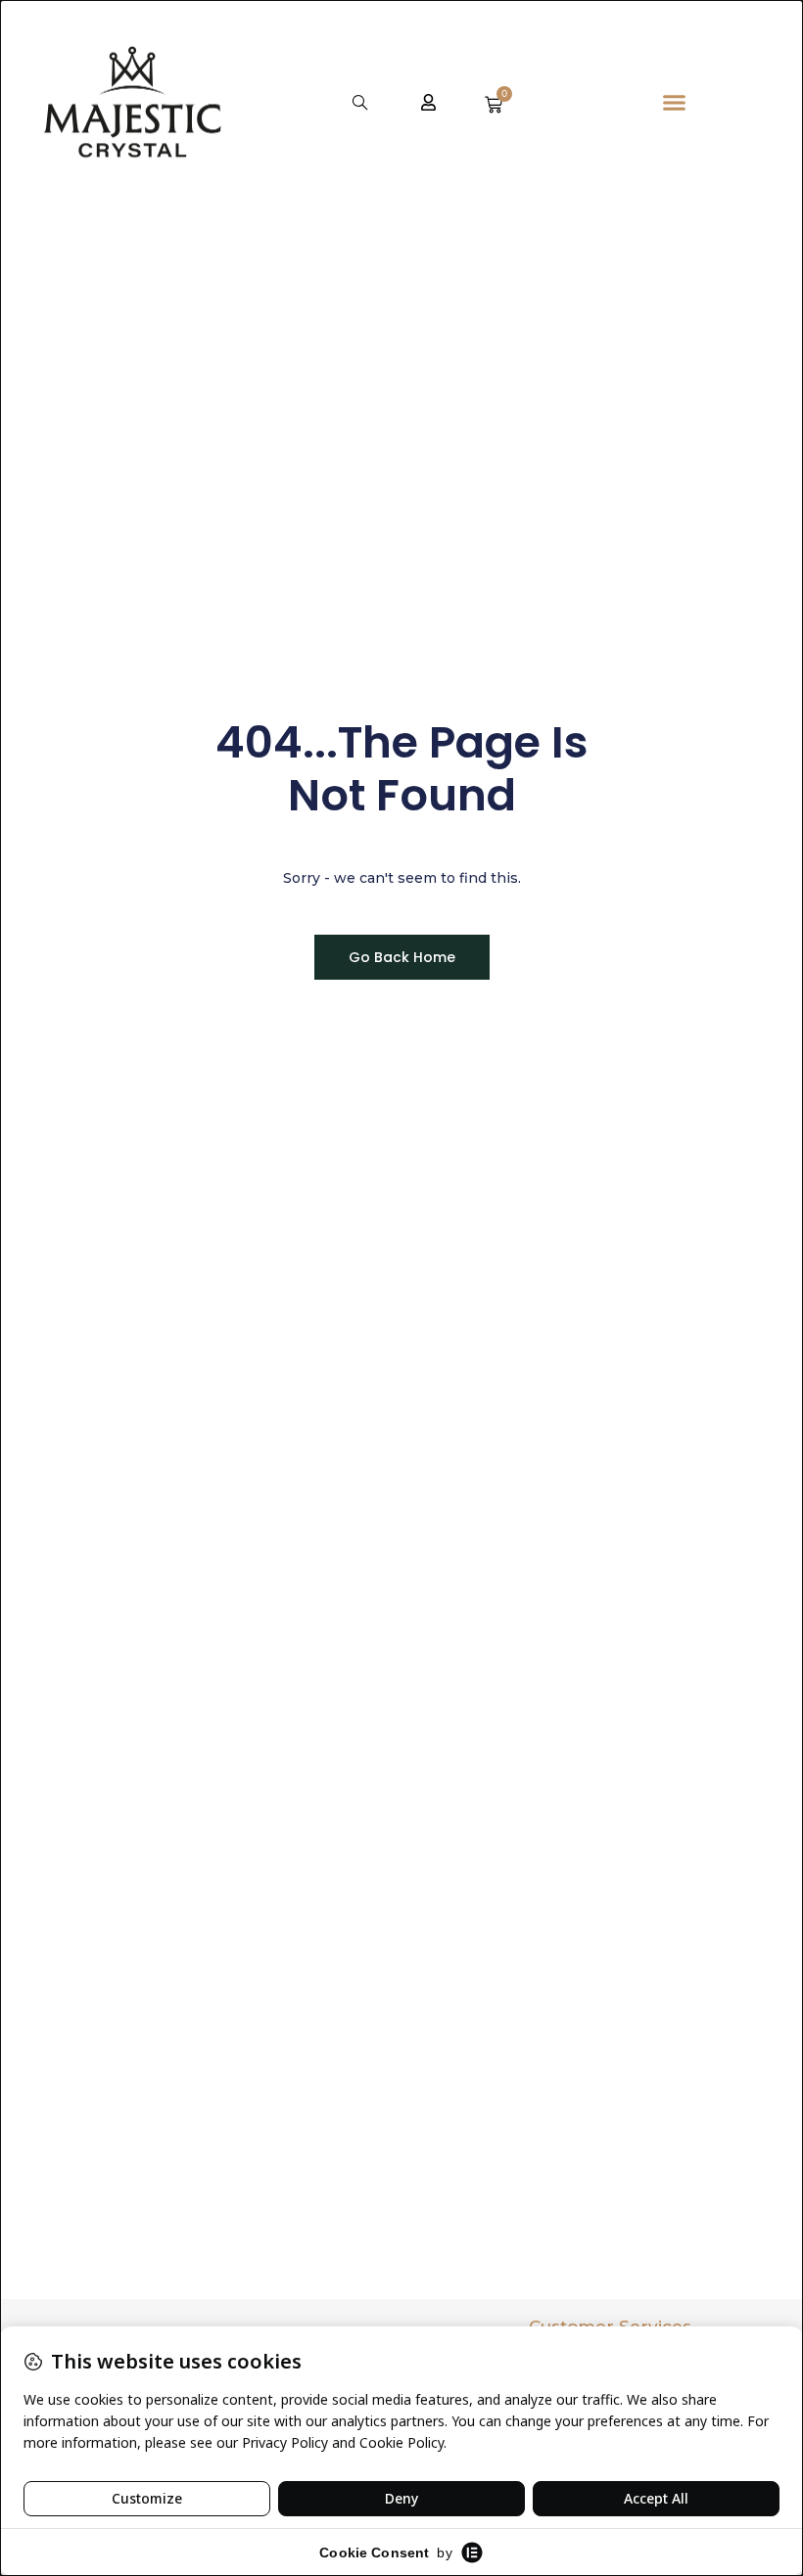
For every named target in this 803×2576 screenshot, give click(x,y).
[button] (360, 102)
